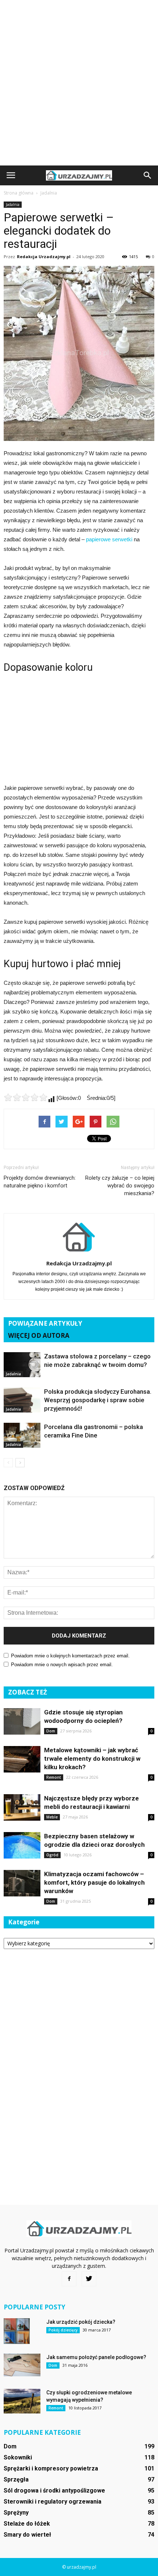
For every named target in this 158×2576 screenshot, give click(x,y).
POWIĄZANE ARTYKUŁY (45, 1323)
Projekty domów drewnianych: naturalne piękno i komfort (40, 1182)
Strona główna (19, 193)
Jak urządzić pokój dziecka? (81, 2322)
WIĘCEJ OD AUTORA (39, 1335)
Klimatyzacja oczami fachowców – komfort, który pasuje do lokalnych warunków (94, 1882)
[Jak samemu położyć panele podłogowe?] (22, 2365)
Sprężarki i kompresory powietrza (51, 2468)
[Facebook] (69, 2279)
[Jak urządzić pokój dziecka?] (17, 2331)
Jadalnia (13, 204)
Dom (51, 1731)
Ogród (52, 1855)
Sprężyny (16, 2513)
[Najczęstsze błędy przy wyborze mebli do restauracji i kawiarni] (22, 1808)
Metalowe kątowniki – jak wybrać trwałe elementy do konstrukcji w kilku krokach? (92, 1759)
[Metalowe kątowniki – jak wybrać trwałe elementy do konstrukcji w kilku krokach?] (22, 1759)
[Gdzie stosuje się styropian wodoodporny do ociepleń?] (22, 1722)
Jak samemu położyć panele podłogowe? (96, 2357)
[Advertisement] (79, 83)
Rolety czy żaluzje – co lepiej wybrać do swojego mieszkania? (120, 1186)
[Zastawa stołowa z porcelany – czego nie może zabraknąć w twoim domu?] (22, 1365)
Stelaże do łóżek (27, 2524)
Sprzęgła (16, 2479)
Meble (52, 1817)
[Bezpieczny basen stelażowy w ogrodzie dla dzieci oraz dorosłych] (22, 1845)
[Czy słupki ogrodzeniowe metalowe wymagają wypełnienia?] (22, 2401)
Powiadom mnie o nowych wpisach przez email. (62, 1665)
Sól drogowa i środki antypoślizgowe (54, 2491)
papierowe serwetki (109, 539)
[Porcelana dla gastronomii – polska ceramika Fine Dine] (22, 1435)
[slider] (26, 1097)
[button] (148, 175)
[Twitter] (89, 2279)
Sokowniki (18, 2457)
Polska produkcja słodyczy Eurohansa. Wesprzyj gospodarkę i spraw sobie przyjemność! (98, 1400)
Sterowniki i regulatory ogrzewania (53, 2502)
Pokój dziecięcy (63, 2330)
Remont (54, 1777)
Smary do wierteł (27, 2535)
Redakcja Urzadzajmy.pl (44, 256)
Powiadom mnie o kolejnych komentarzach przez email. (70, 1656)
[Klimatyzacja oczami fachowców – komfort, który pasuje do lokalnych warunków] (22, 1883)
